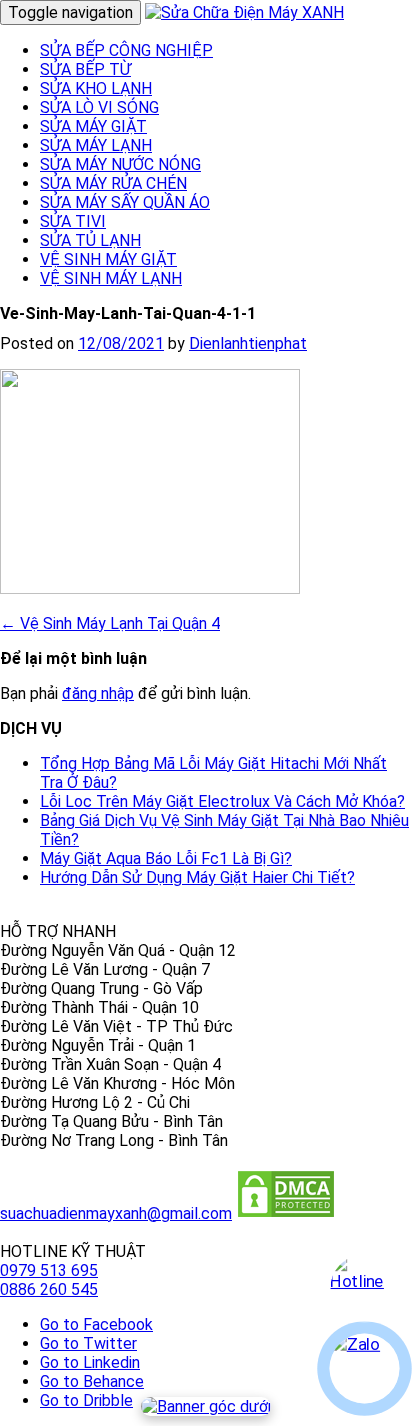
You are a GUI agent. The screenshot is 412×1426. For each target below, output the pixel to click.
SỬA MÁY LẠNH (96, 145)
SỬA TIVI (73, 221)
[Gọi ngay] (364, 1288)
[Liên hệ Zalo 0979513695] (206, 1406)
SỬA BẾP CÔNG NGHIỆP (126, 50)
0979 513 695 (49, 1270)
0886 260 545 (49, 1289)
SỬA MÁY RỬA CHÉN (113, 183)
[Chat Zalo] (364, 1368)
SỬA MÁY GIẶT (93, 126)
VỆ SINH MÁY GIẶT (108, 259)
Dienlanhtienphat (248, 343)
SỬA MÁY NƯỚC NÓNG (120, 164)
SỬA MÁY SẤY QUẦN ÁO (125, 202)
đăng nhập (98, 693)
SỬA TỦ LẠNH (90, 240)
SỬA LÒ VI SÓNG (99, 107)
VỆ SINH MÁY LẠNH (111, 278)
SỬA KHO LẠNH (96, 88)
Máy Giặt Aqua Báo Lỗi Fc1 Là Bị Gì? (166, 858)
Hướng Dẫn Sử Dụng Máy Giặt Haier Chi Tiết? (197, 877)
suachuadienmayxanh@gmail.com (116, 1213)
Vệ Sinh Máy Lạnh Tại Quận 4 (110, 623)
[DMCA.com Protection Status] (286, 1213)
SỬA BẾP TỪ (85, 69)
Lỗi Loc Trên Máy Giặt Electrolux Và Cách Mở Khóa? (222, 801)
